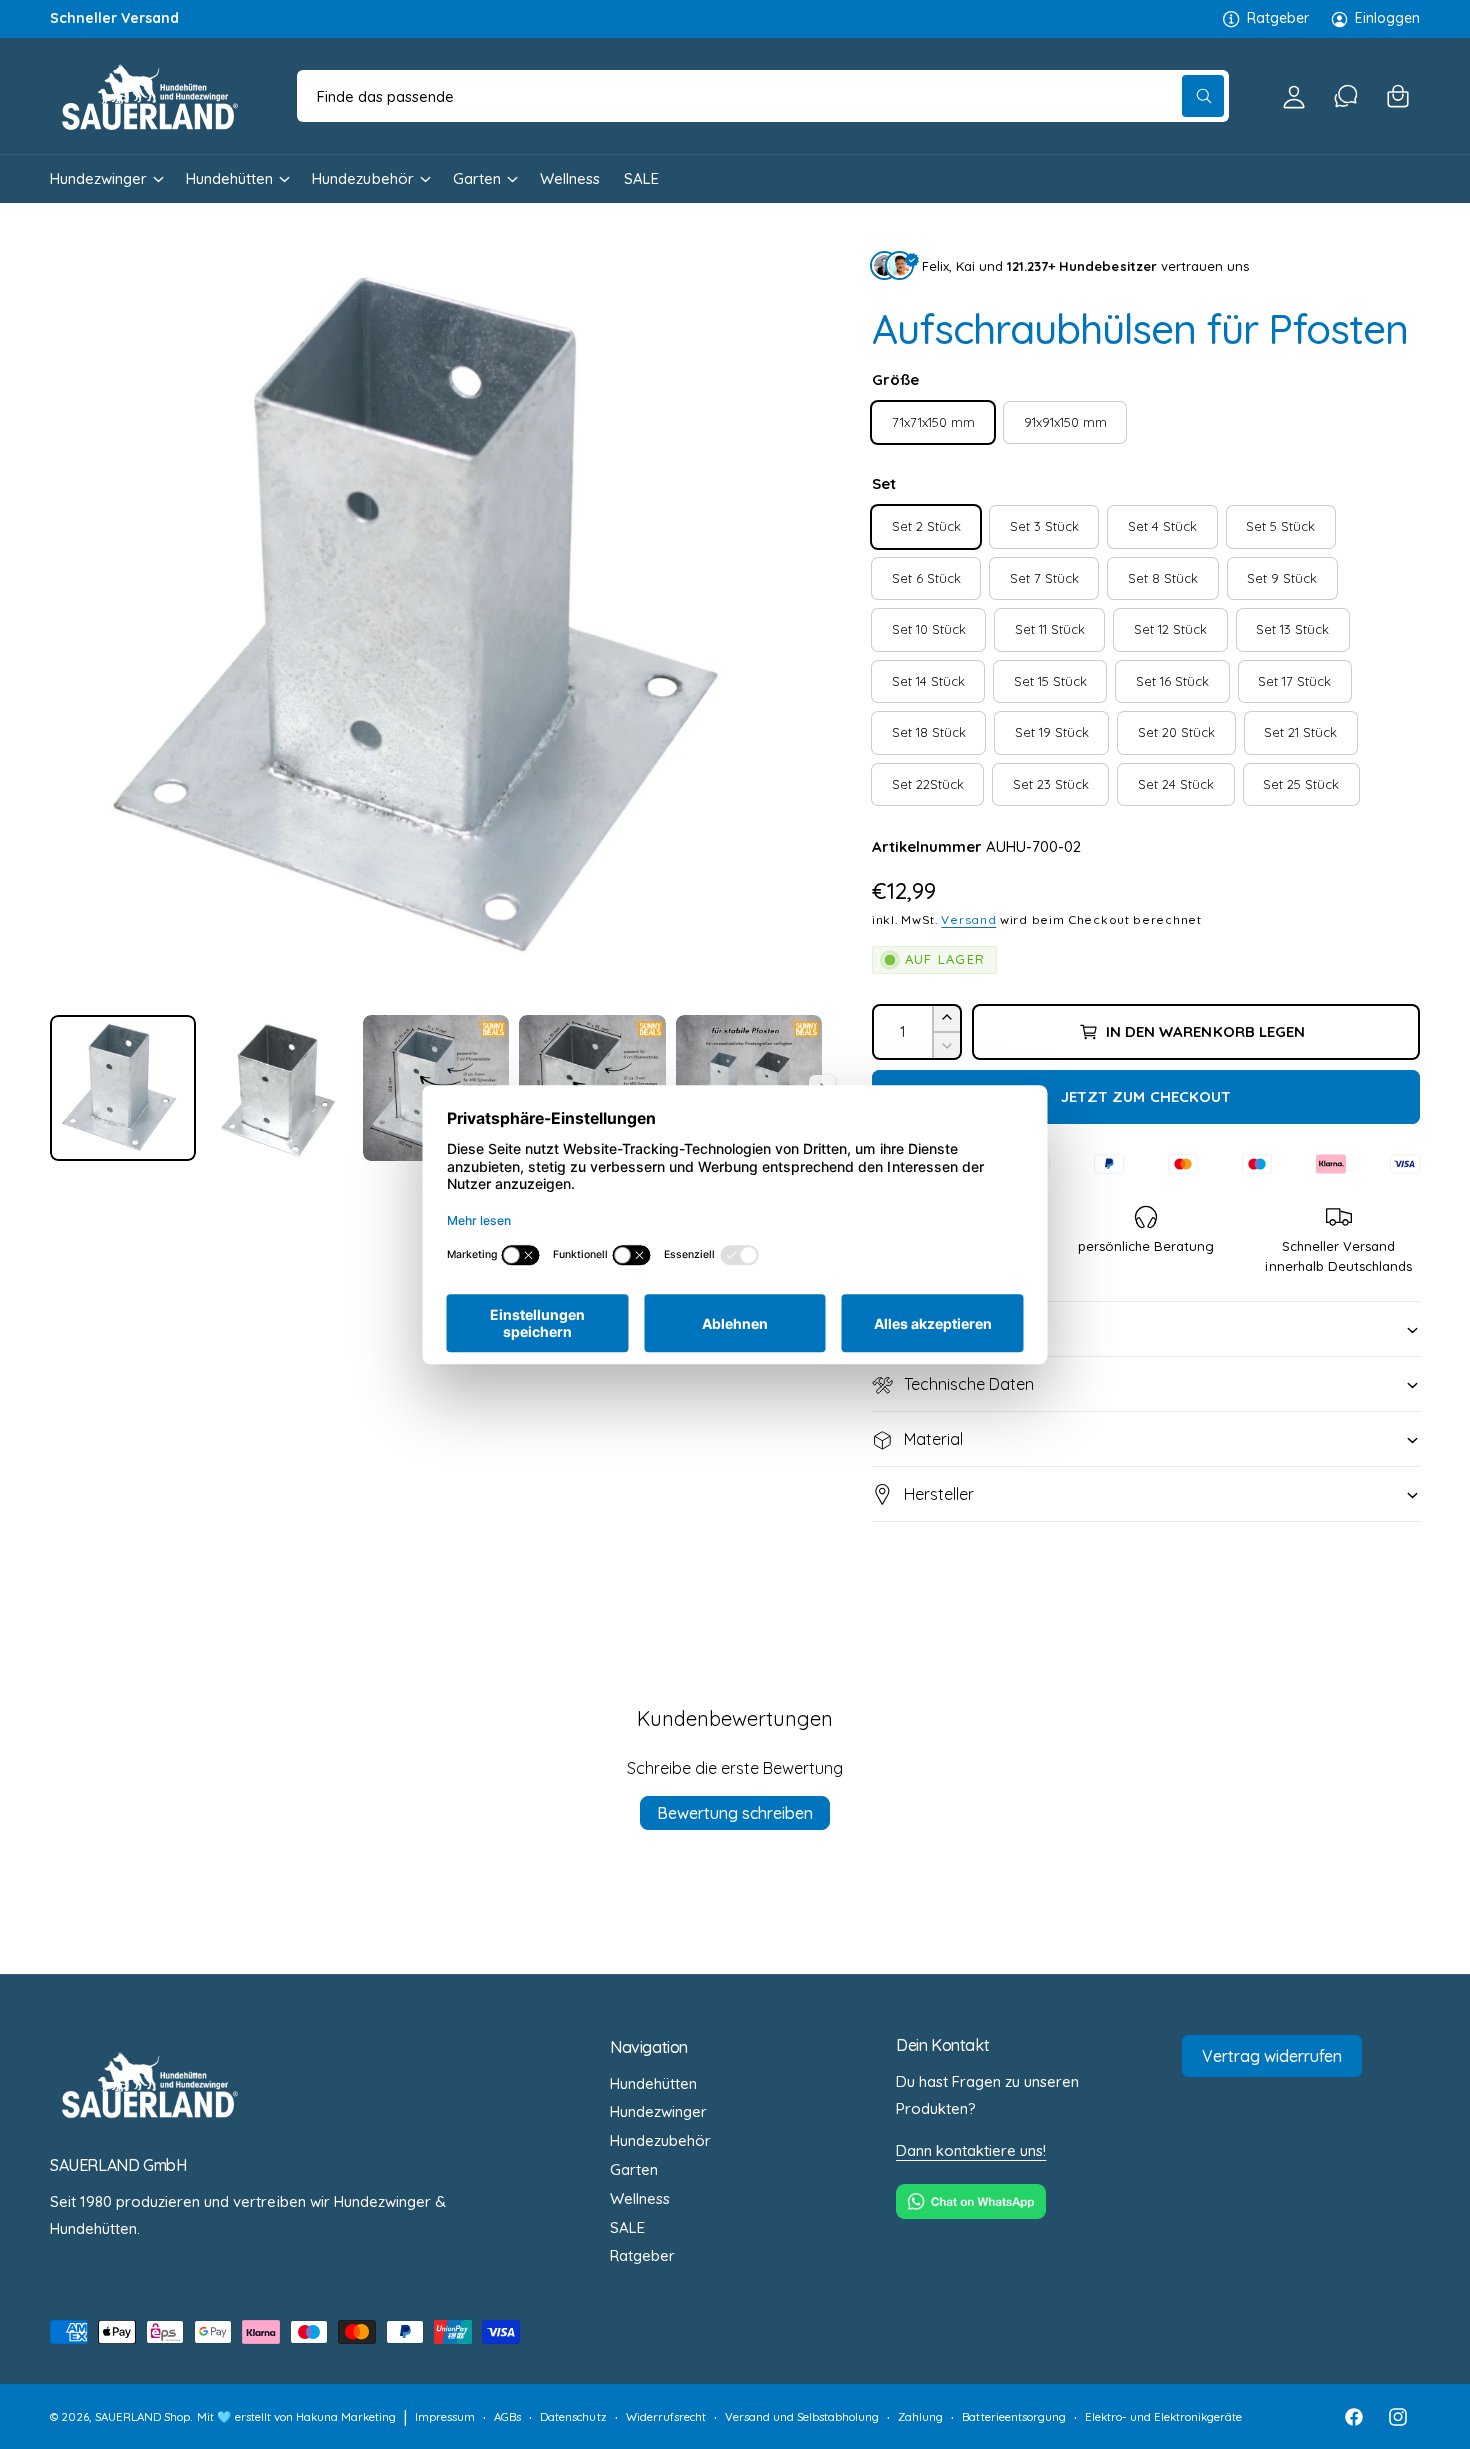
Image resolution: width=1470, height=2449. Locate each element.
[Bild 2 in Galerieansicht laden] (279, 1088)
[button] (1398, 96)
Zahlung (920, 2416)
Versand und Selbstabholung (802, 2416)
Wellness (640, 2198)
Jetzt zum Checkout (1146, 1096)
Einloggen (1387, 18)
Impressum (445, 2416)
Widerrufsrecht (666, 2416)
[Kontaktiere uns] (1346, 96)
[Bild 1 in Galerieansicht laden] (123, 1088)
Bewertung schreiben (735, 1813)
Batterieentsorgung (1013, 2416)
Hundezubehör (362, 178)
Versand (968, 919)
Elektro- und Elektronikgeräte (1163, 2416)
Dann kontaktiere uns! (971, 2150)
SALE (627, 2227)
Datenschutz (573, 2416)
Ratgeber (1278, 18)
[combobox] (763, 96)
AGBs (507, 2416)
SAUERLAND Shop (142, 2416)
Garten (477, 178)
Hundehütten (229, 178)
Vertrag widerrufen (1272, 2056)
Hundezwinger (98, 178)
